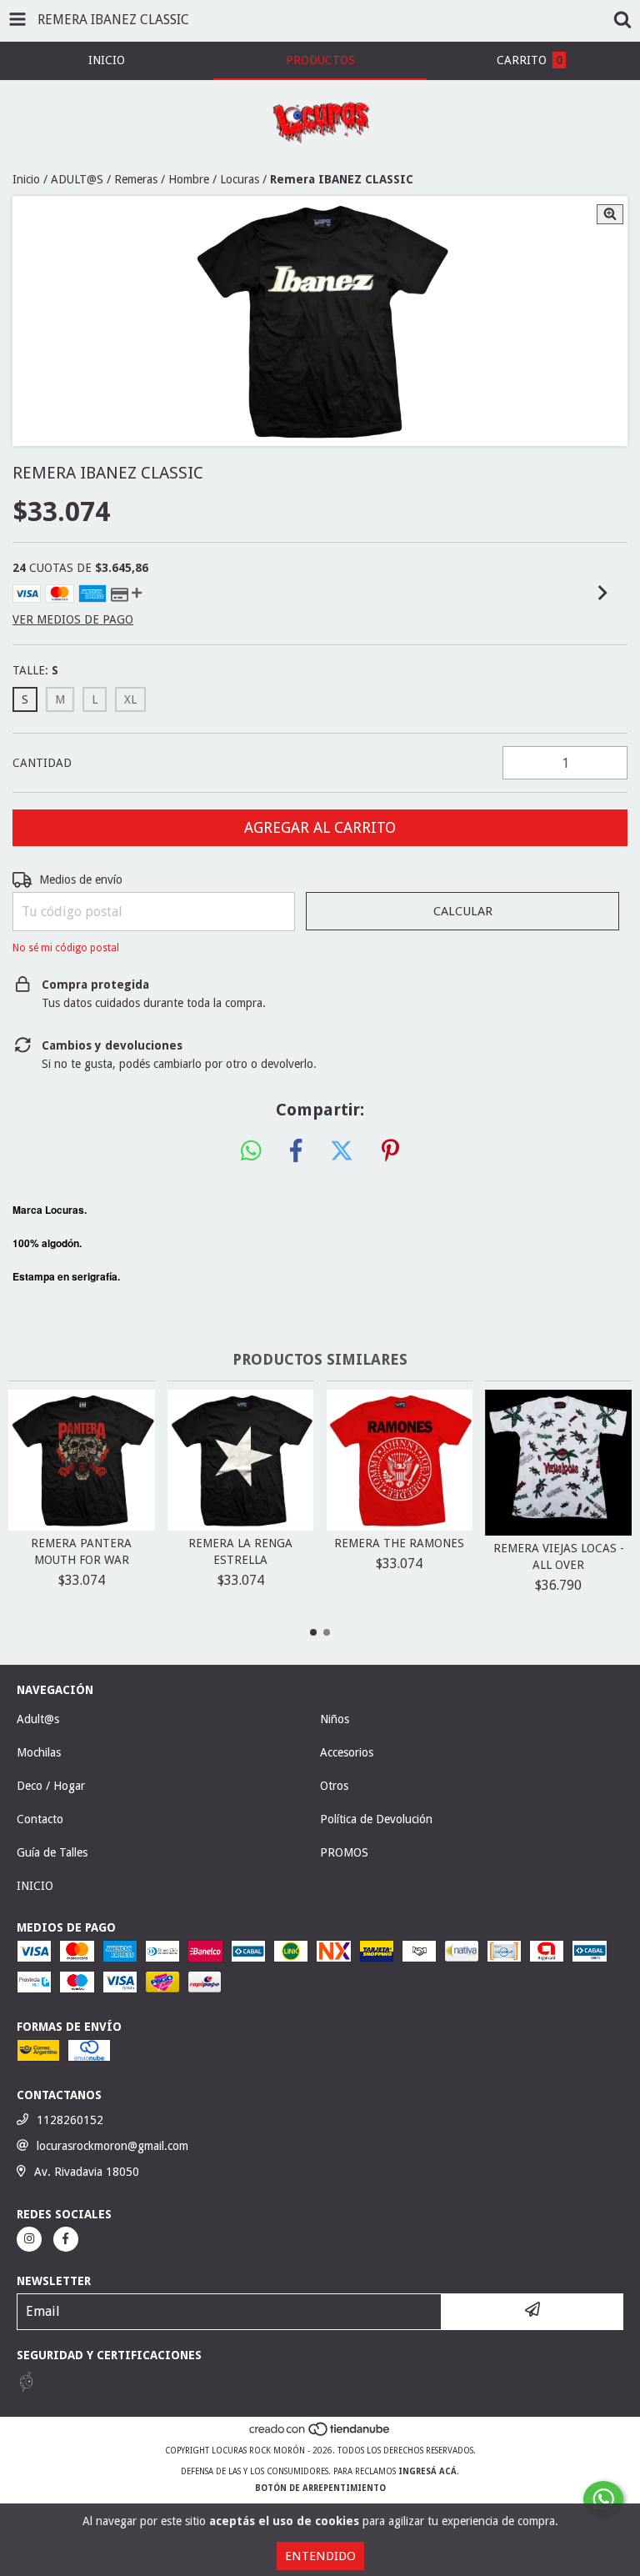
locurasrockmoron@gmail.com (112, 2146)
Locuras (240, 179)
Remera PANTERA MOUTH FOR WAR (81, 1551)
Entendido (320, 2556)
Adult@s (38, 1719)
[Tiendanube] (320, 2434)
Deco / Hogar (51, 1786)
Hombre (189, 179)
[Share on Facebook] (296, 1151)
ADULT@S (77, 179)
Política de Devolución (376, 1819)
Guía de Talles (52, 1852)
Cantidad (42, 763)
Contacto (40, 1819)
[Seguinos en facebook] (66, 2239)
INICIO (35, 1886)
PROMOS (344, 1852)
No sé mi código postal (66, 948)
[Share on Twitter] (342, 1151)
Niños (335, 1719)
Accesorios (347, 1752)
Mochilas (39, 1752)
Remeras (136, 179)
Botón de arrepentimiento (320, 2488)
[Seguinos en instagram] (29, 2239)
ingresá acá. (429, 2471)
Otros (334, 1786)
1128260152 (70, 2120)
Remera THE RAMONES (399, 1543)
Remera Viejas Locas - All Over (559, 1556)
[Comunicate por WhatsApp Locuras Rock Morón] (603, 2499)
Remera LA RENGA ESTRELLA (240, 1551)
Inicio (26, 179)
